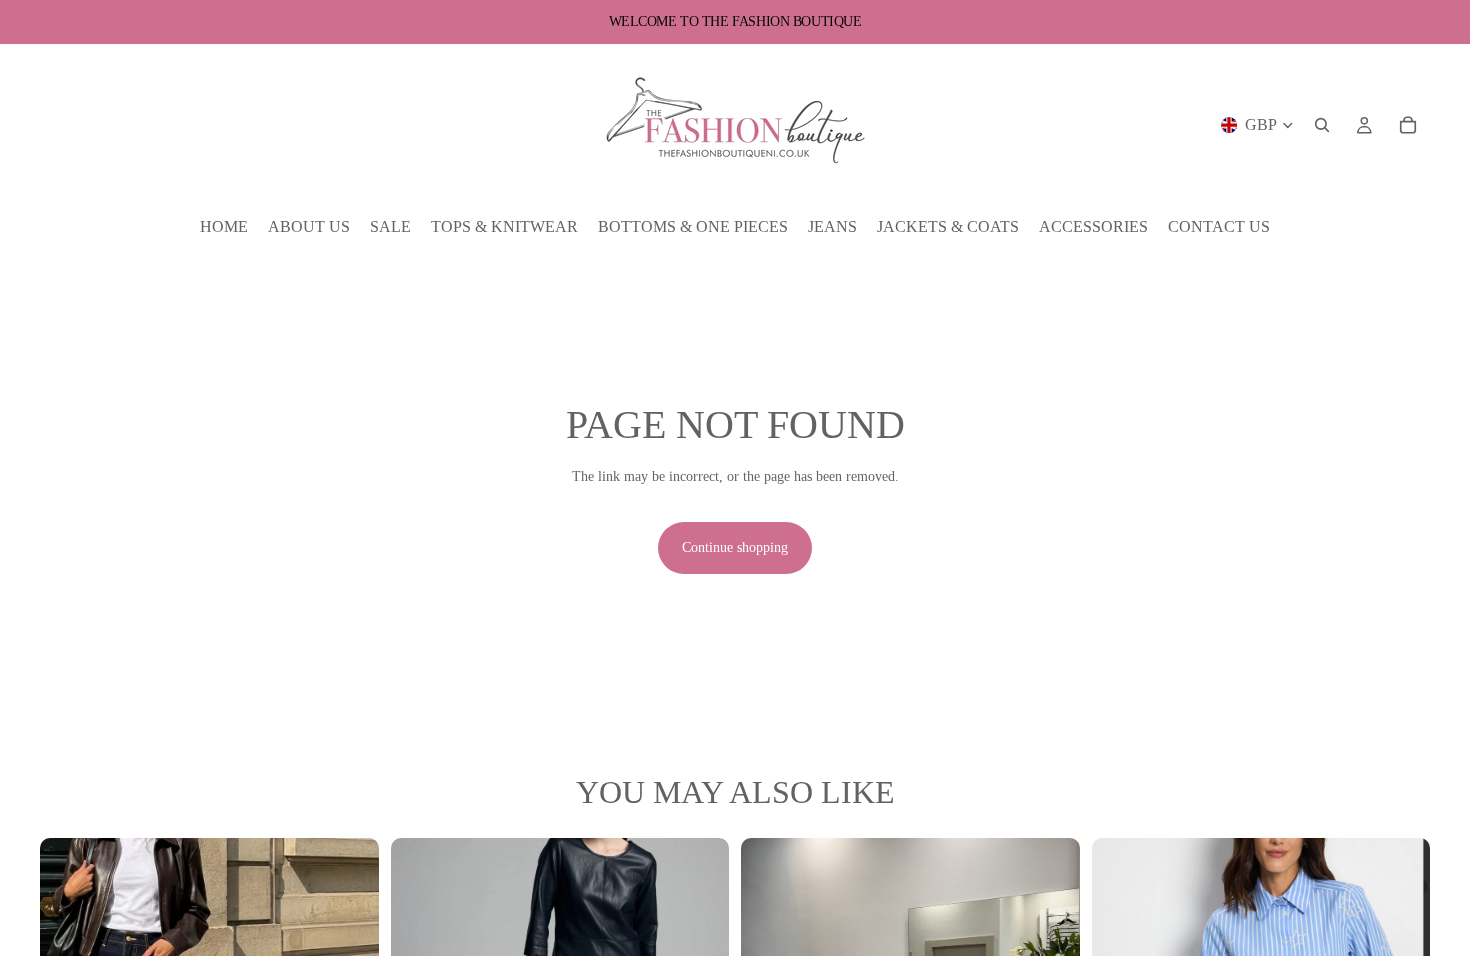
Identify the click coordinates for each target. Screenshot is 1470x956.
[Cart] (1408, 125)
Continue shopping (735, 547)
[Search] (1322, 125)
